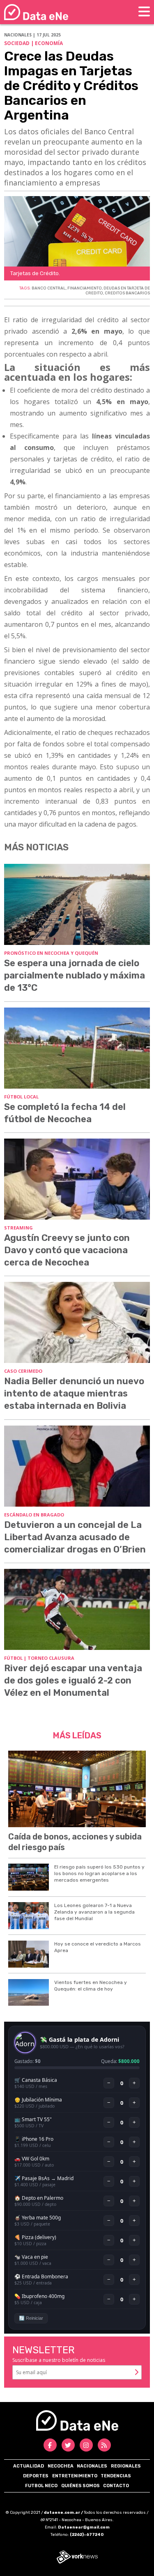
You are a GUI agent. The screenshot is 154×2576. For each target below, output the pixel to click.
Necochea (61, 2466)
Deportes (36, 2476)
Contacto (116, 2486)
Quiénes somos (80, 2486)
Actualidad (29, 2466)
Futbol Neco (41, 2486)
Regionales (126, 2466)
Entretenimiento (75, 2476)
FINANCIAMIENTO (85, 288)
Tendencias (116, 2476)
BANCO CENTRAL (49, 288)
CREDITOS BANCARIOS (127, 293)
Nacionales (92, 2466)
